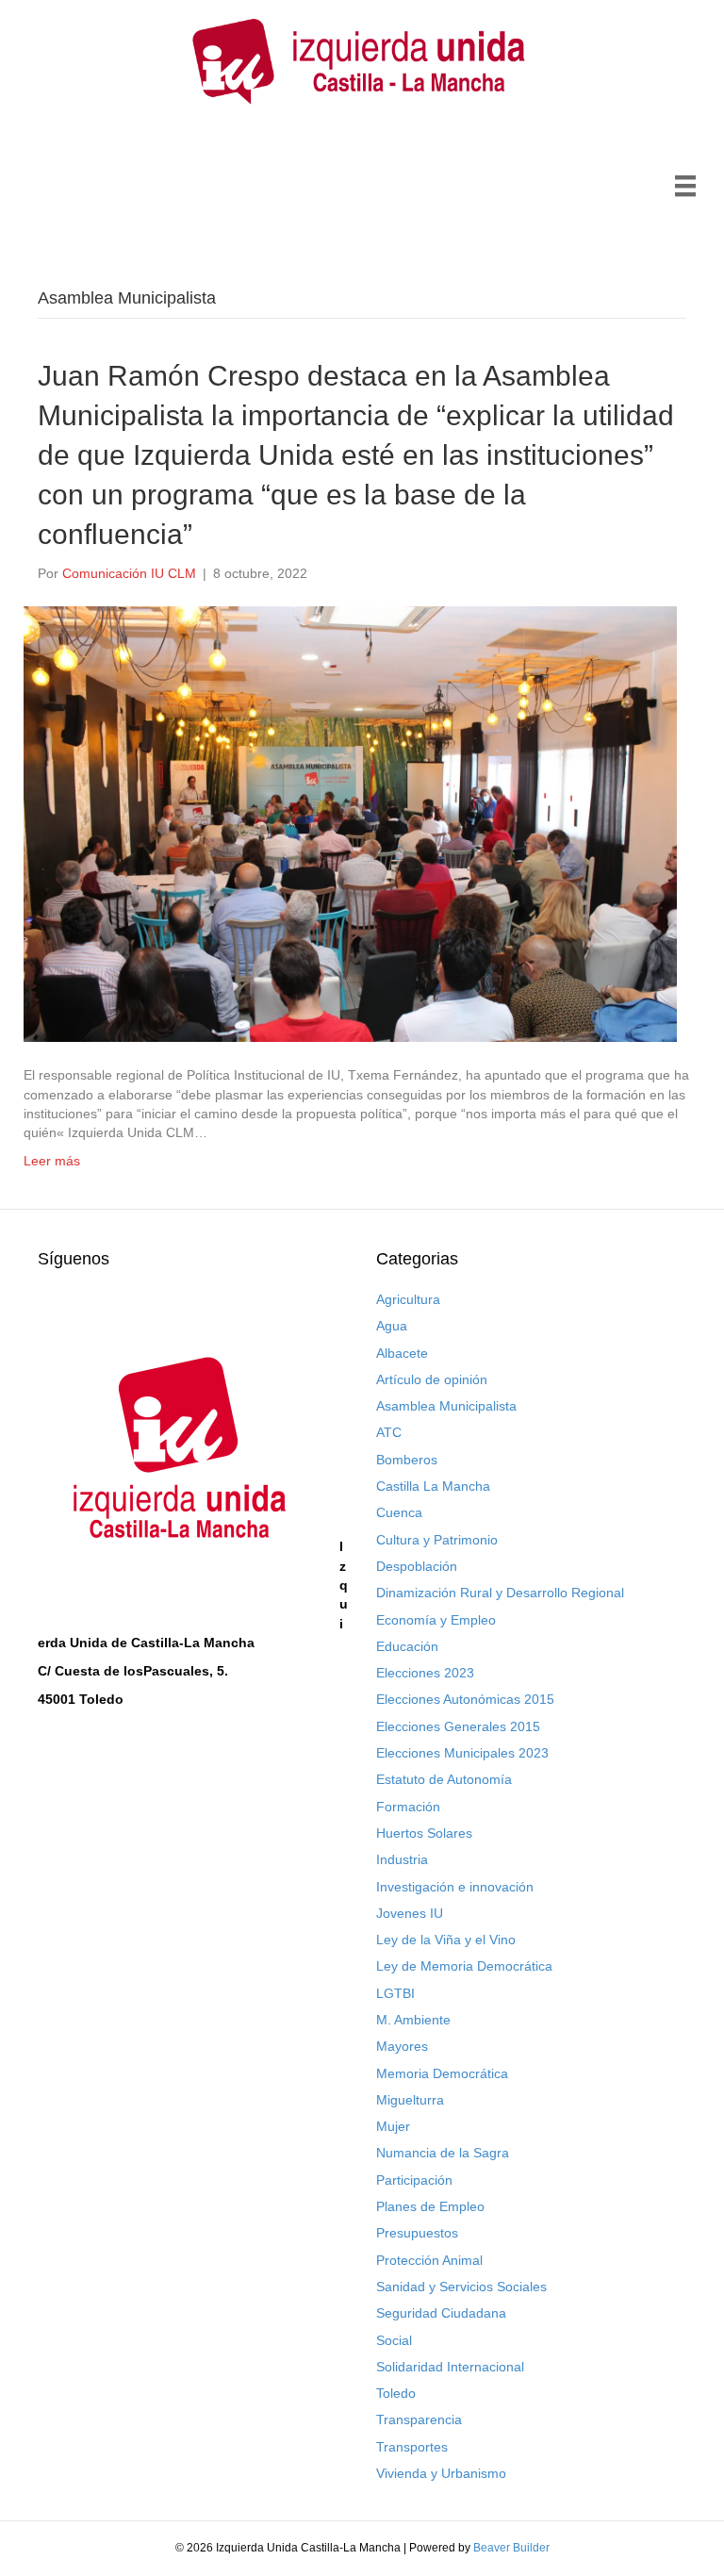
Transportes (412, 2447)
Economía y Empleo (436, 1620)
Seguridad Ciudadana (441, 2313)
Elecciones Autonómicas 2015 (465, 1699)
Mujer (393, 2126)
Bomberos (407, 1460)
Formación (408, 1807)
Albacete (402, 1353)
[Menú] (685, 186)
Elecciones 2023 (425, 1673)
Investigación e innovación (455, 1887)
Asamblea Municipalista (446, 1406)
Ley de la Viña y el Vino (446, 1940)
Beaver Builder (511, 2548)
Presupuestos (417, 2233)
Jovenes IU (410, 1913)
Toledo (396, 2393)
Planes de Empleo (430, 2206)
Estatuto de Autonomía (444, 1779)
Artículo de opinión (432, 1379)
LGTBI (395, 1993)
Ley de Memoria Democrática (464, 1966)
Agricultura (408, 1299)
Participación (414, 2180)
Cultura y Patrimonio (437, 1540)
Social (394, 2340)
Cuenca (399, 1512)
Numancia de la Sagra (443, 2153)
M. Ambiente (413, 2020)
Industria (402, 1859)
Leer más (52, 1161)
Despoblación (417, 1566)
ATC (389, 1432)
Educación (407, 1646)
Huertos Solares (424, 1833)
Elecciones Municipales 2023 (462, 1753)
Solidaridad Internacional (450, 2367)
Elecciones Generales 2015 (458, 1726)
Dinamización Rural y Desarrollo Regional (500, 1593)
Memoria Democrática (442, 2073)
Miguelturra (410, 2100)
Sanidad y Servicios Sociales (461, 2287)
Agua (392, 1326)
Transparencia (419, 2419)
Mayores (402, 2046)
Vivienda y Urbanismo (441, 2473)
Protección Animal (429, 2260)
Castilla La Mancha (433, 1486)
